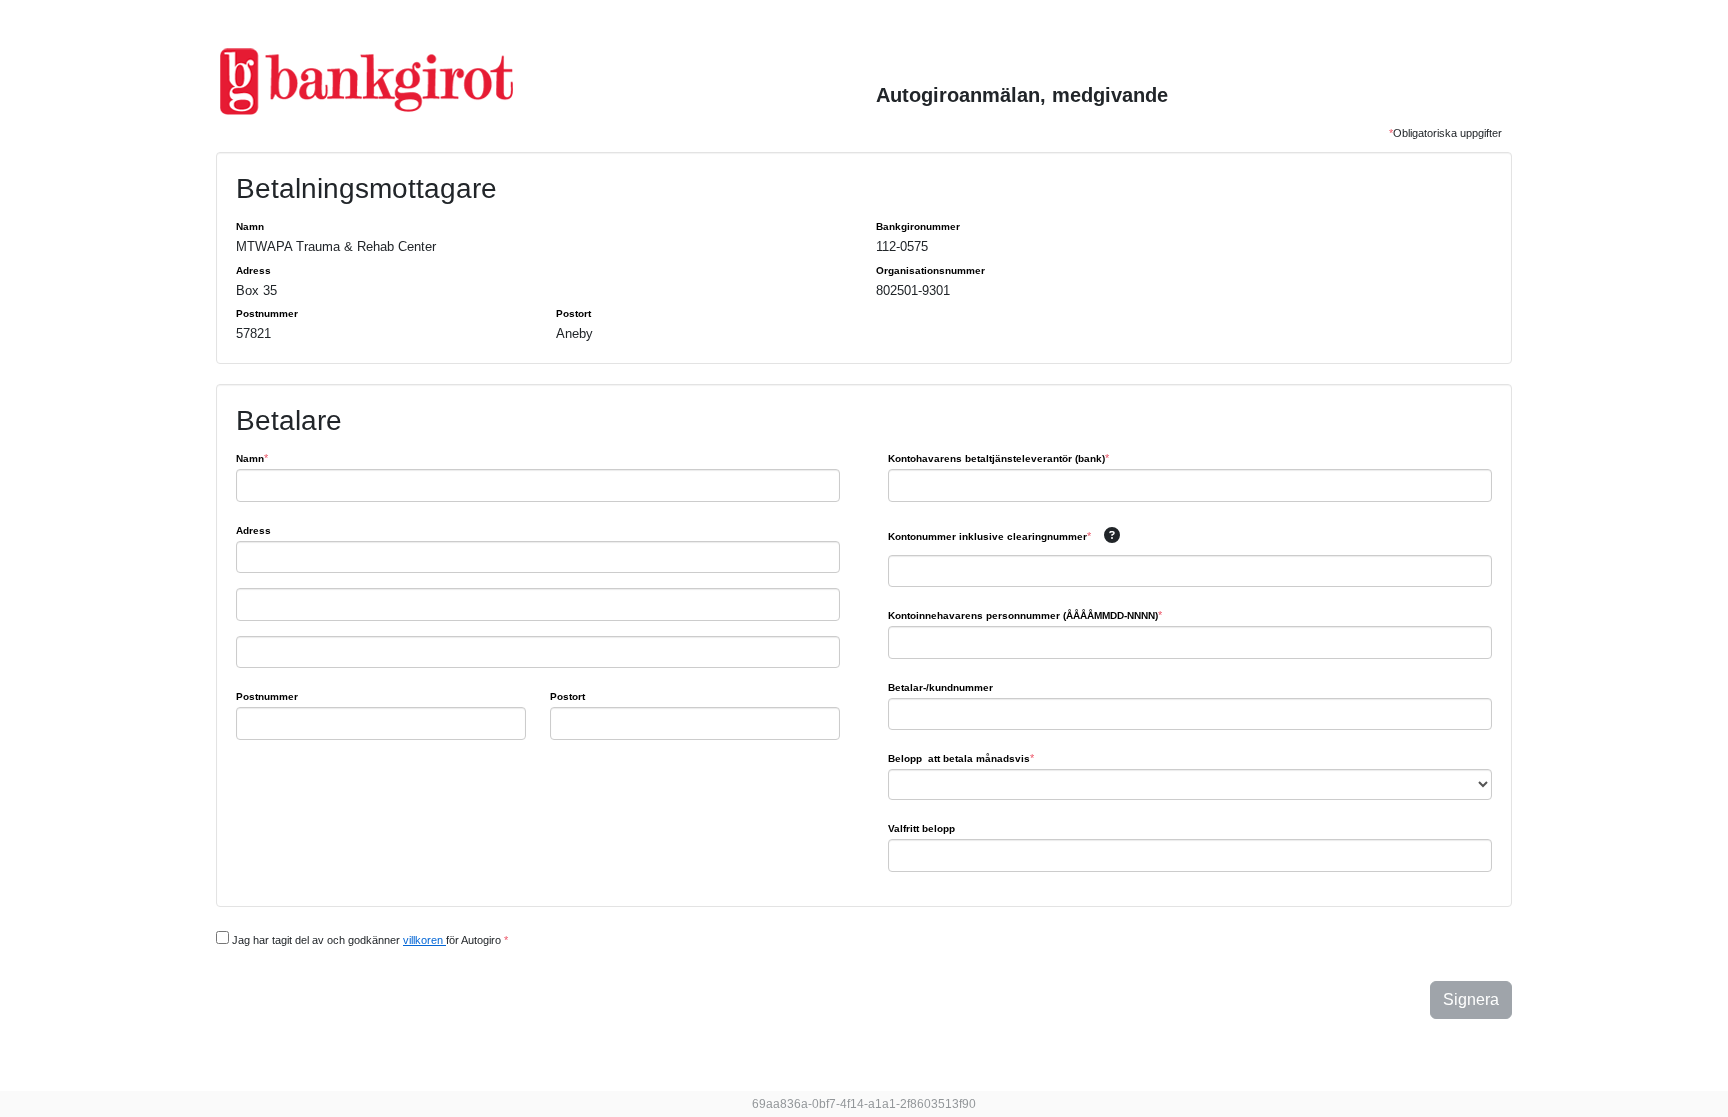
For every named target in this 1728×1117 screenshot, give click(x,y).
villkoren (424, 940)
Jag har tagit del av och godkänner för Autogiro (368, 940)
